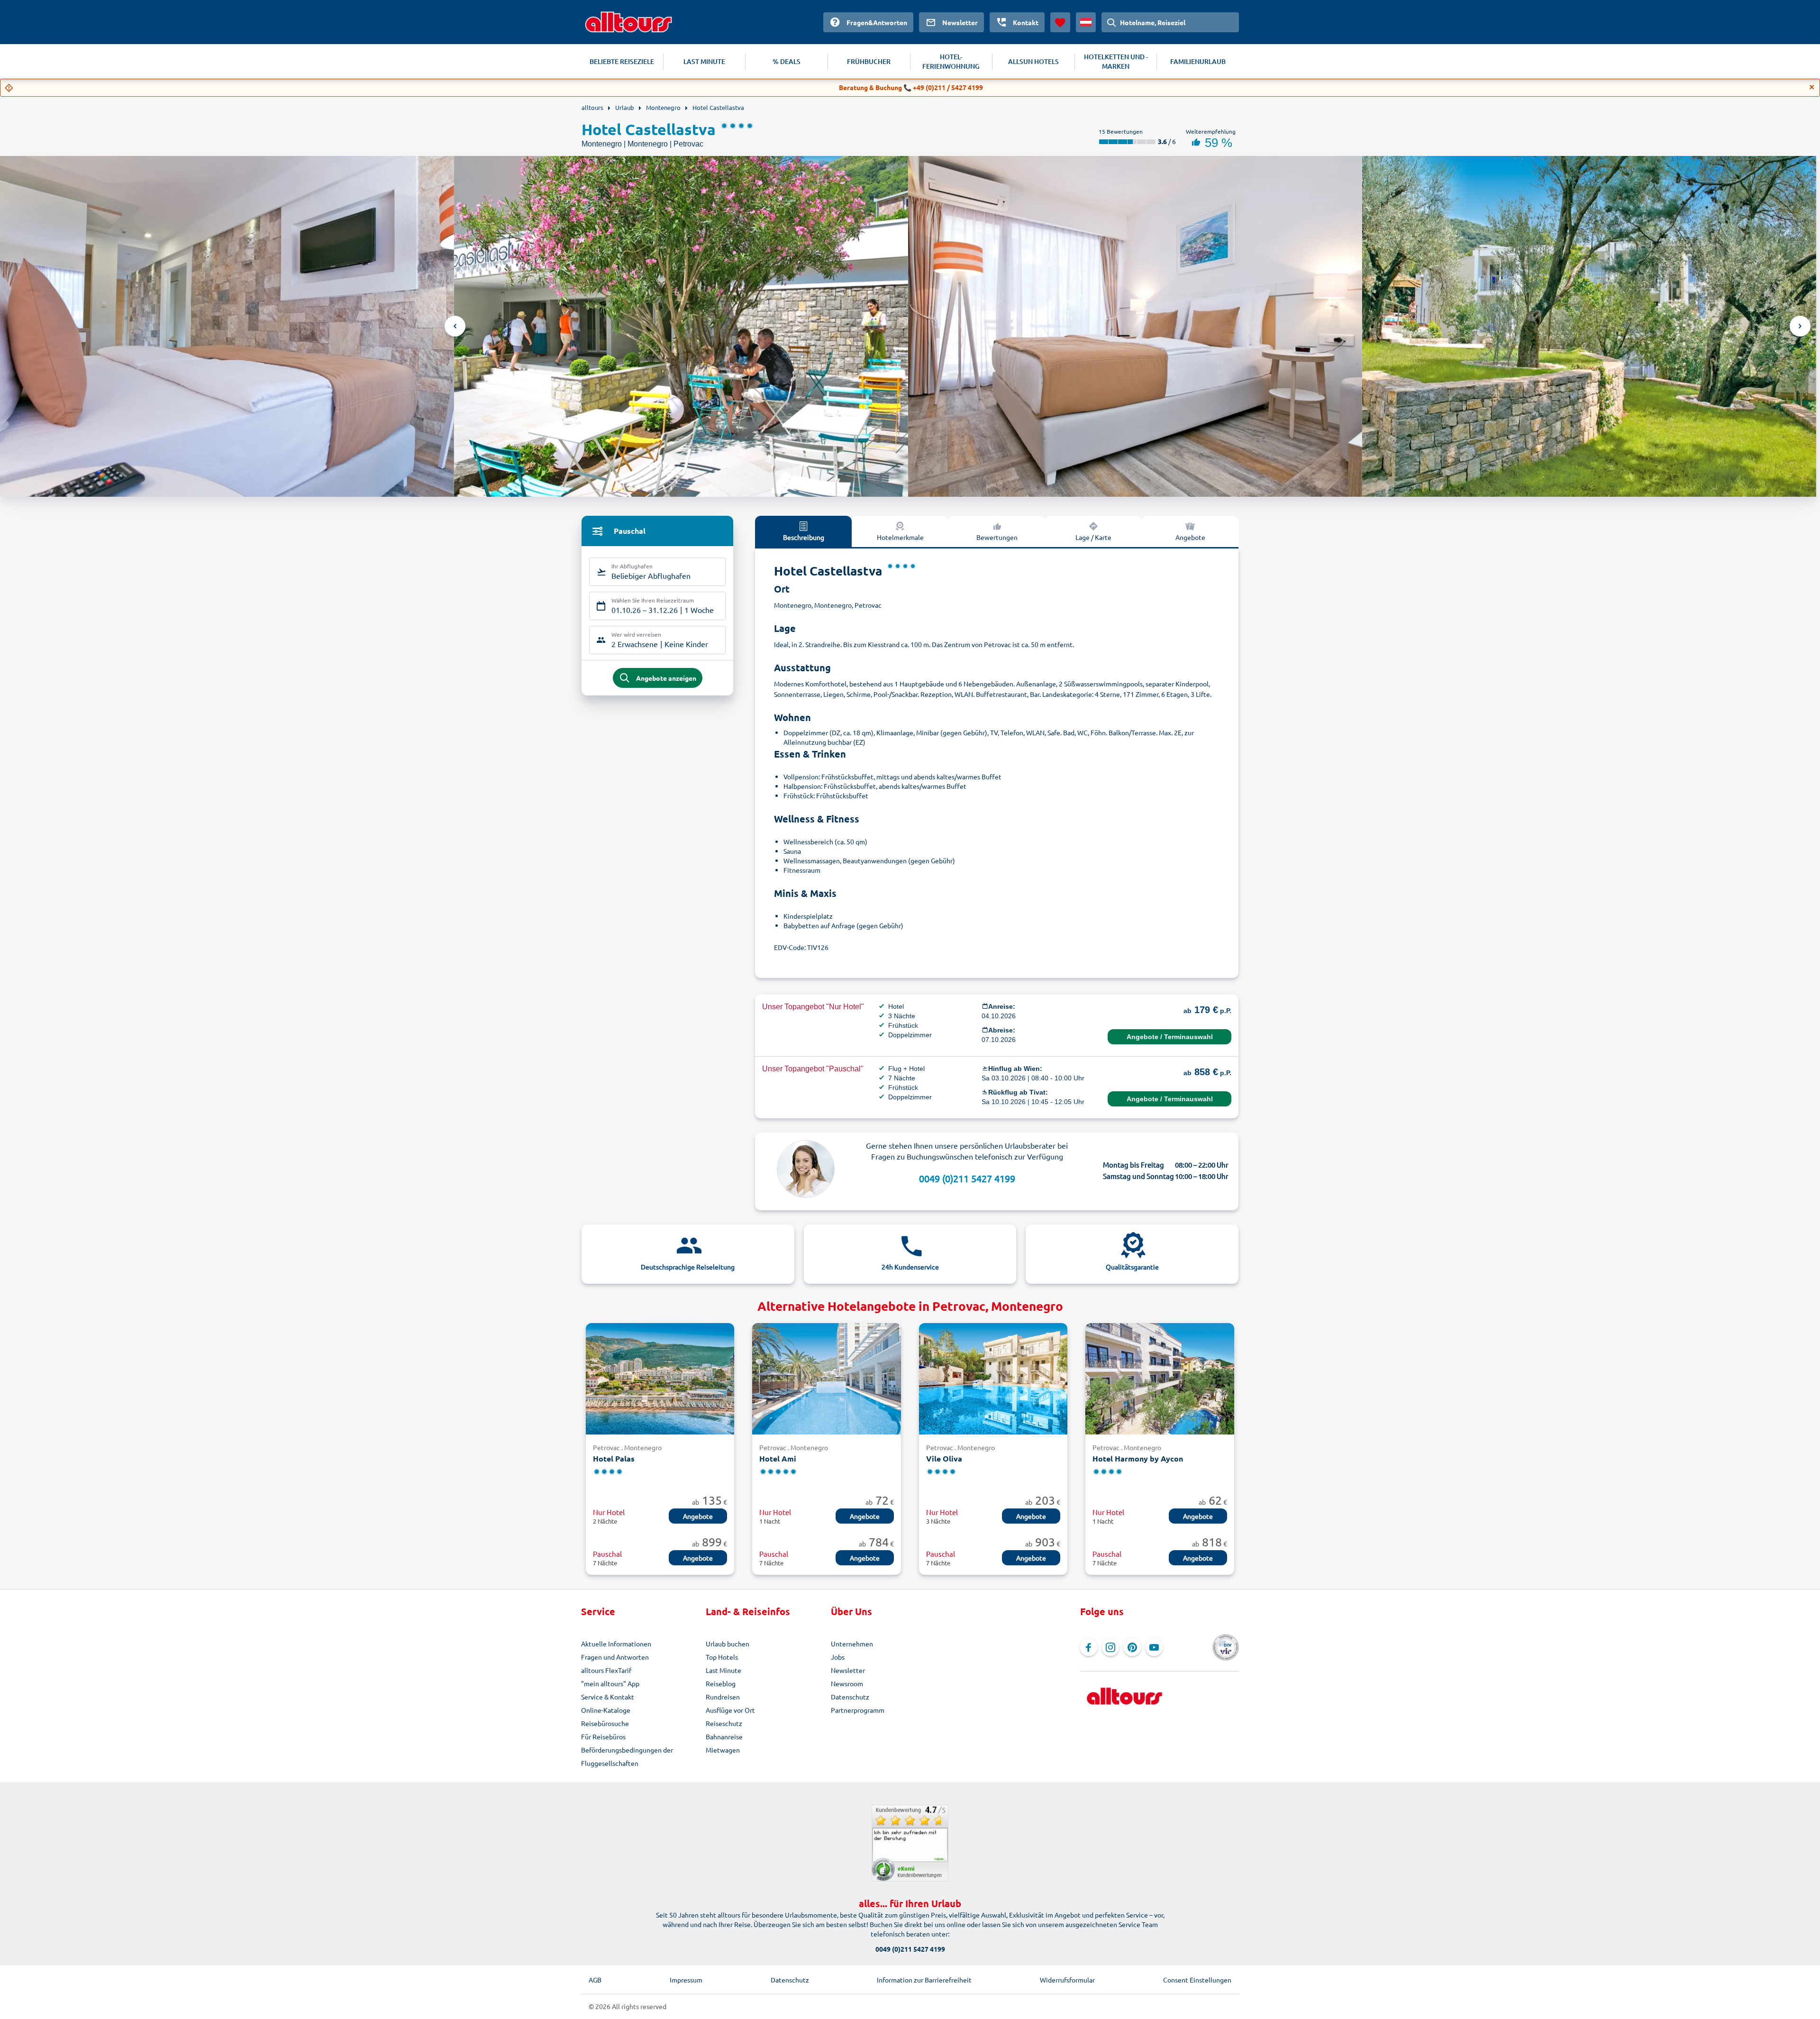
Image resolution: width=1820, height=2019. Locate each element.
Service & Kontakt (608, 1697)
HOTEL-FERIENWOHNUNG (951, 61)
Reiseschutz (724, 1723)
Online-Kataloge (606, 1710)
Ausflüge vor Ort (730, 1710)
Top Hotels (722, 1657)
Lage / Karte (1093, 537)
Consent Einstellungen (1197, 1980)
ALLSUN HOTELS (1033, 61)
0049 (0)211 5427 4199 (967, 1178)
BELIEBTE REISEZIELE (622, 61)
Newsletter (848, 1670)
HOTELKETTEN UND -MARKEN (1116, 61)
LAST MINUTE (704, 61)
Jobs (838, 1657)
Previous (455, 326)
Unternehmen (852, 1644)
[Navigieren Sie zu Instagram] (1110, 1647)
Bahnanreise (724, 1736)
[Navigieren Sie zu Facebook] (1089, 1647)
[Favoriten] (1060, 22)
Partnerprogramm (858, 1710)
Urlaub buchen (728, 1644)
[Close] (1812, 87)
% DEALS (787, 61)
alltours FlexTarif (606, 1670)
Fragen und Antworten (615, 1657)
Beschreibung (804, 537)
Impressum (686, 1980)
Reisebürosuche (605, 1723)
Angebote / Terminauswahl (1170, 1037)
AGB (595, 1980)
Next (1800, 326)
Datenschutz (850, 1697)
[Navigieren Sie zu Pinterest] (1132, 1647)
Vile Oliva (944, 1458)
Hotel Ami (778, 1458)
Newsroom (847, 1683)
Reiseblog (721, 1683)
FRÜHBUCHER (869, 61)
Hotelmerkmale (900, 537)
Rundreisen (723, 1697)
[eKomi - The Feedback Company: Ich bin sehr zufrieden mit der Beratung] (910, 1843)
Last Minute (723, 1670)
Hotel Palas (614, 1458)
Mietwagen (723, 1750)
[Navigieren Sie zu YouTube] (1154, 1647)
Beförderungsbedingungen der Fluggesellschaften (627, 1756)
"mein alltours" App (610, 1683)
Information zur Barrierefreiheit (924, 1980)
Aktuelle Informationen (616, 1644)
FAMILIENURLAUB (1198, 61)
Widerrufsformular (1067, 1980)
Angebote (1190, 537)
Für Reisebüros (603, 1736)
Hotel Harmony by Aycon (1138, 1458)
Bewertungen (997, 537)
